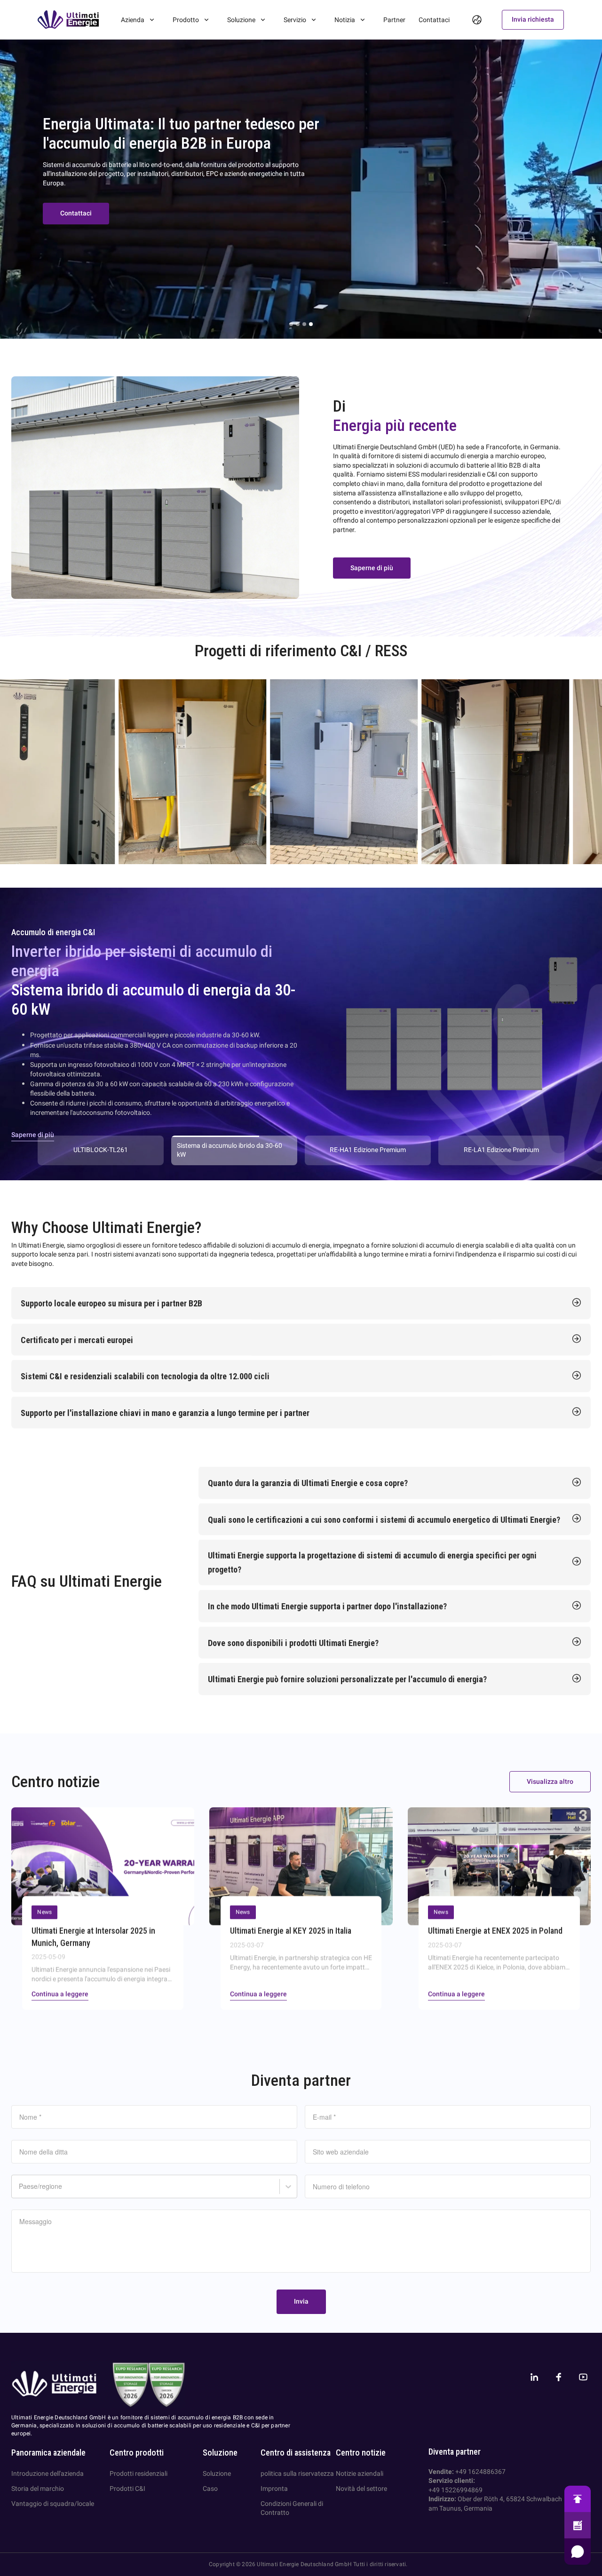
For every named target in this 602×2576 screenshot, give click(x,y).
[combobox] (20, 2190)
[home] (68, 20)
